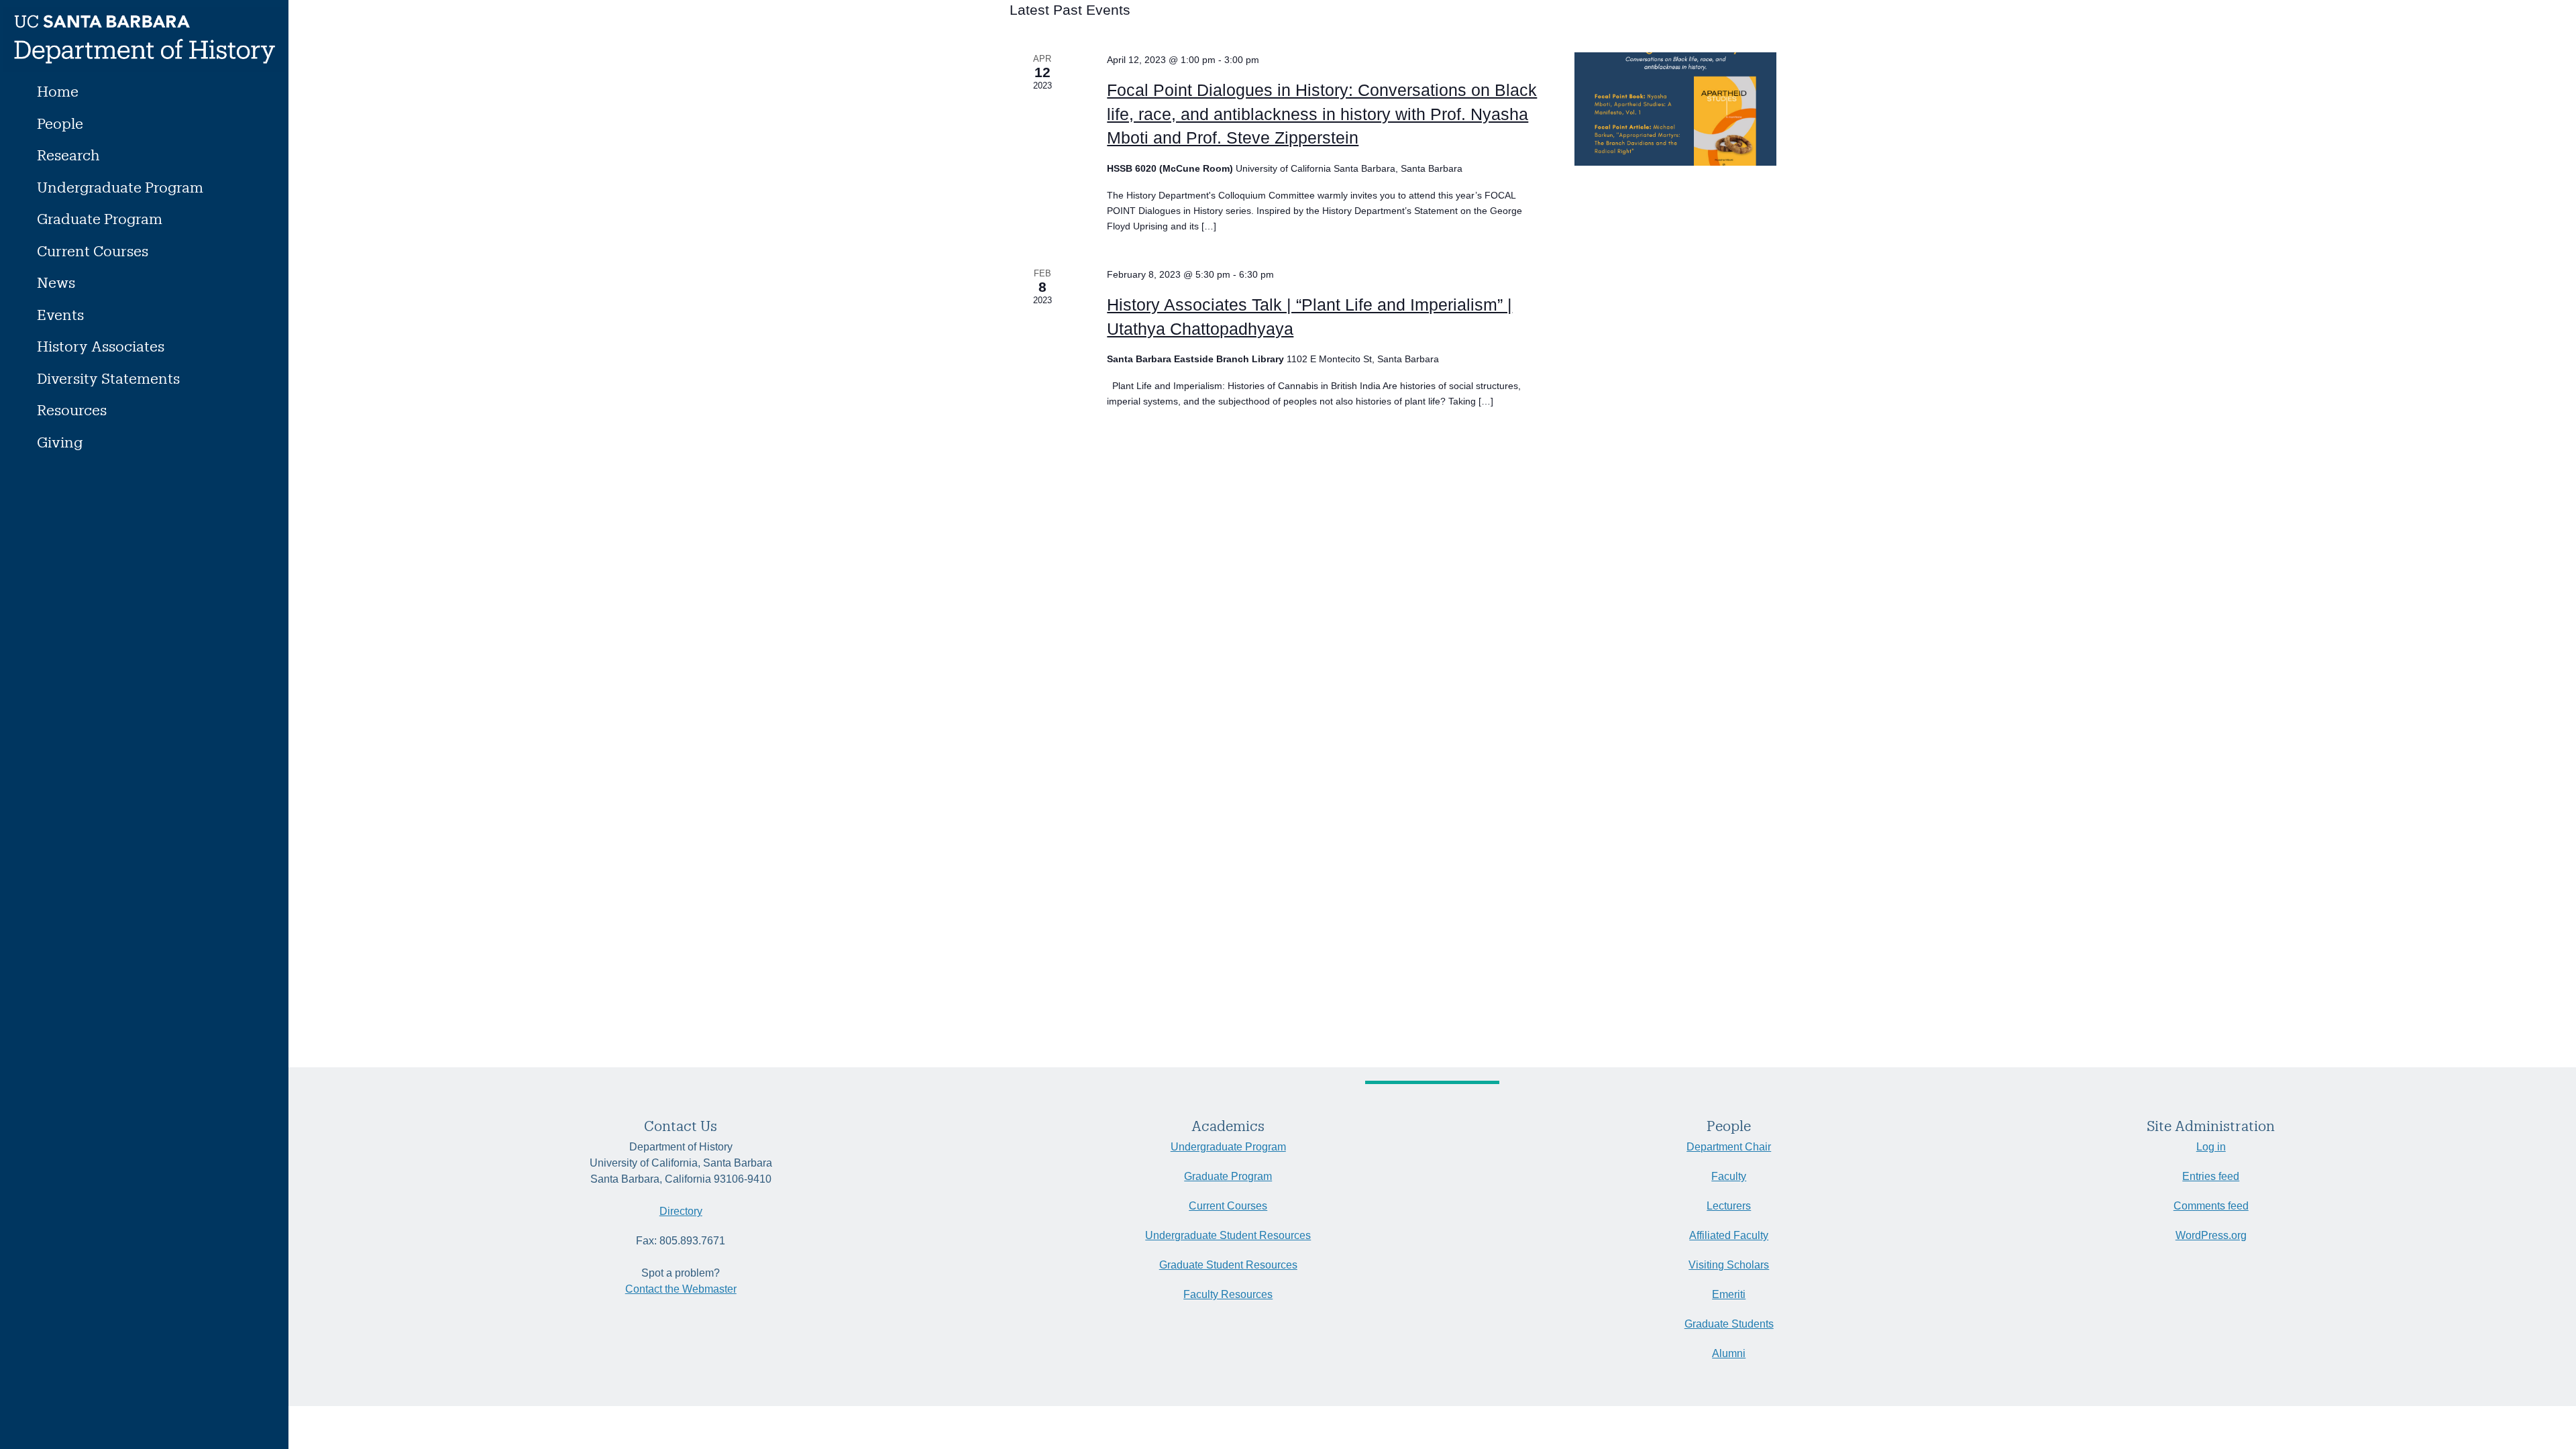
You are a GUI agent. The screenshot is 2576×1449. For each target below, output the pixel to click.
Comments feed (2211, 1206)
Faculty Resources (1228, 1294)
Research (68, 155)
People (60, 123)
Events (60, 314)
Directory (681, 1211)
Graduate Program (100, 218)
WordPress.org (2211, 1235)
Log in (2211, 1147)
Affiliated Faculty (1729, 1235)
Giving (60, 442)
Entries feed (2211, 1176)
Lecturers (1729, 1206)
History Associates (101, 346)
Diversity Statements (108, 378)
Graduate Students (1729, 1324)
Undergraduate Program (120, 187)
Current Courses (93, 251)
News (56, 282)
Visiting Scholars (1729, 1265)
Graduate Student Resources (1228, 1265)
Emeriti (1729, 1294)
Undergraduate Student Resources (1228, 1235)
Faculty (1729, 1176)
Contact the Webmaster (681, 1289)
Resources (72, 410)
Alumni (1729, 1353)
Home (58, 91)
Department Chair (1729, 1147)
